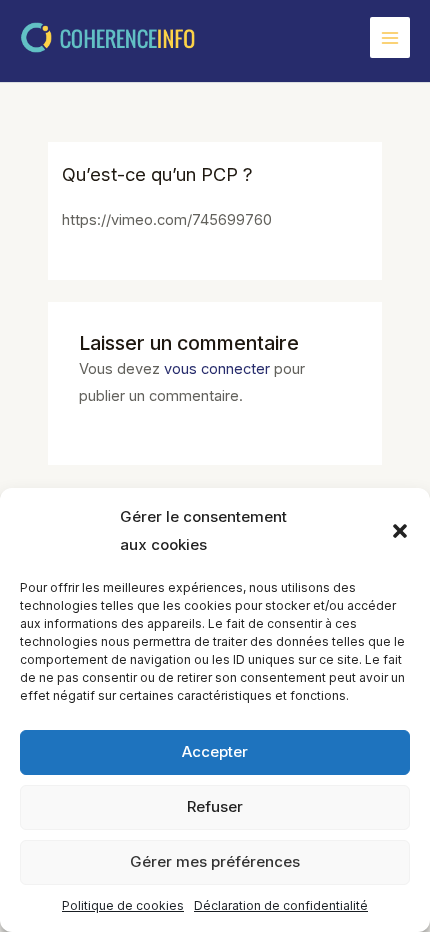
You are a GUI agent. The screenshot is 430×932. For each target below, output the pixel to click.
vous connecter (217, 369)
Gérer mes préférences (215, 861)
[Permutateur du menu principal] (390, 37)
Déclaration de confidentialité (281, 905)
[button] (400, 531)
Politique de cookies (123, 905)
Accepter (215, 751)
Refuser (215, 806)
